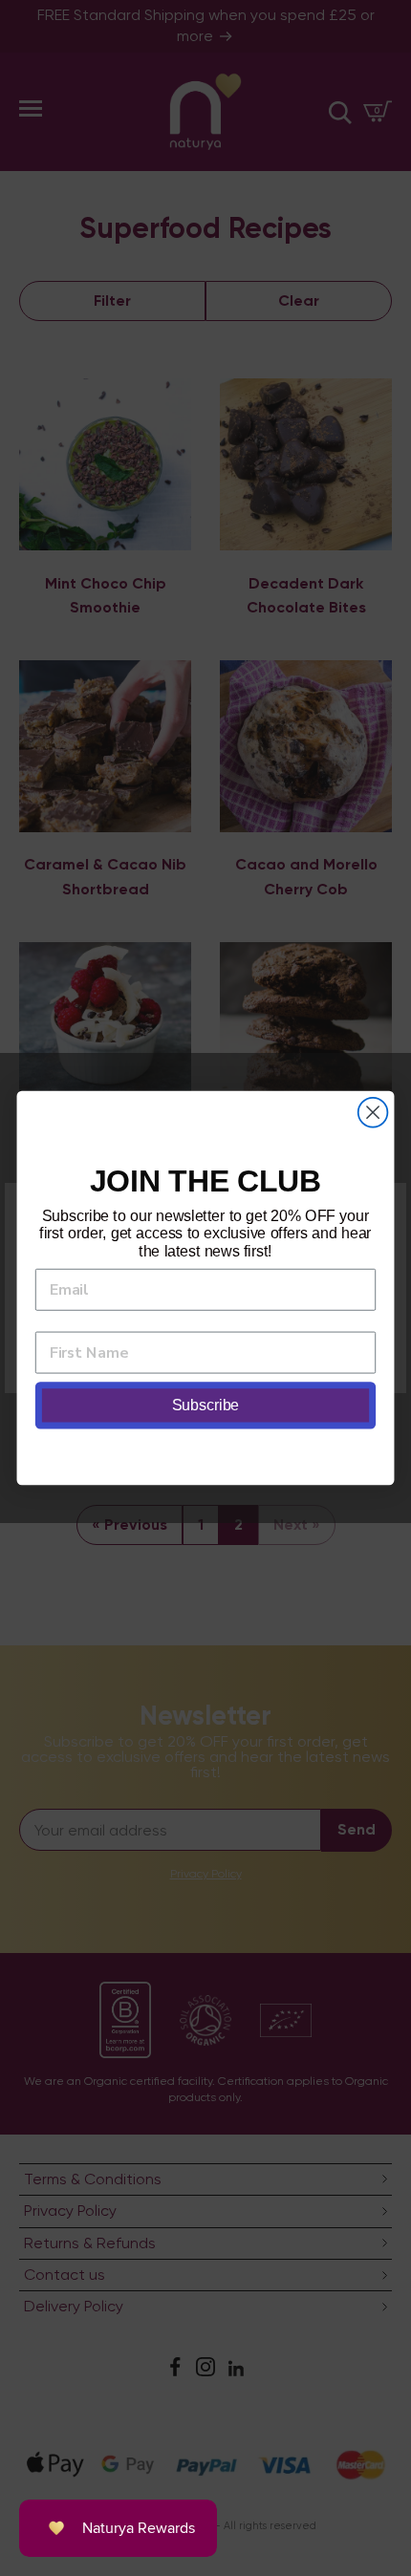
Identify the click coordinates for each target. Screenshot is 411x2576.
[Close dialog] (373, 1113)
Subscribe (205, 1406)
